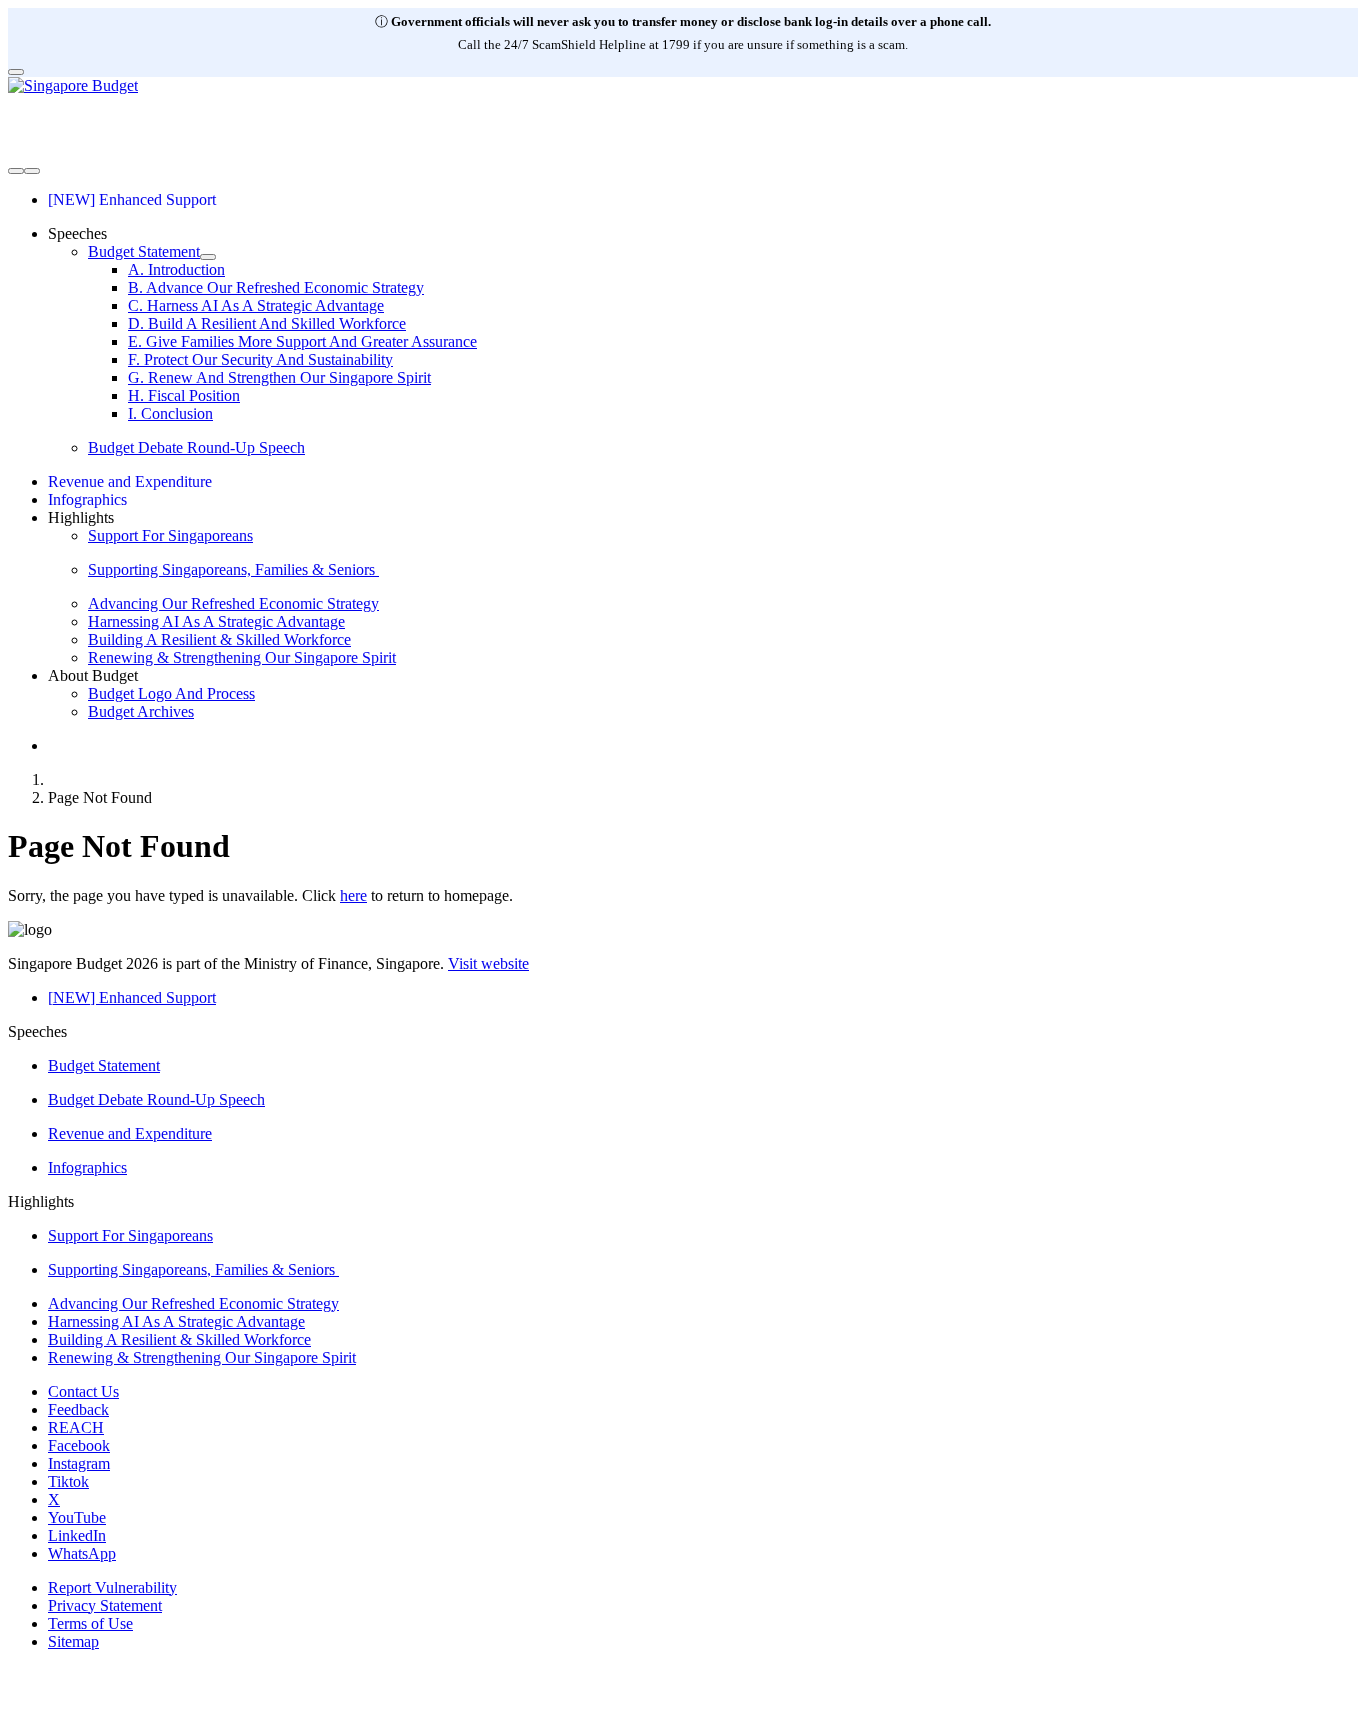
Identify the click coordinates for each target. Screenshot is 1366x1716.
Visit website (488, 963)
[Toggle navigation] (16, 171)
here (353, 895)
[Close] (16, 72)
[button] (77, 233)
